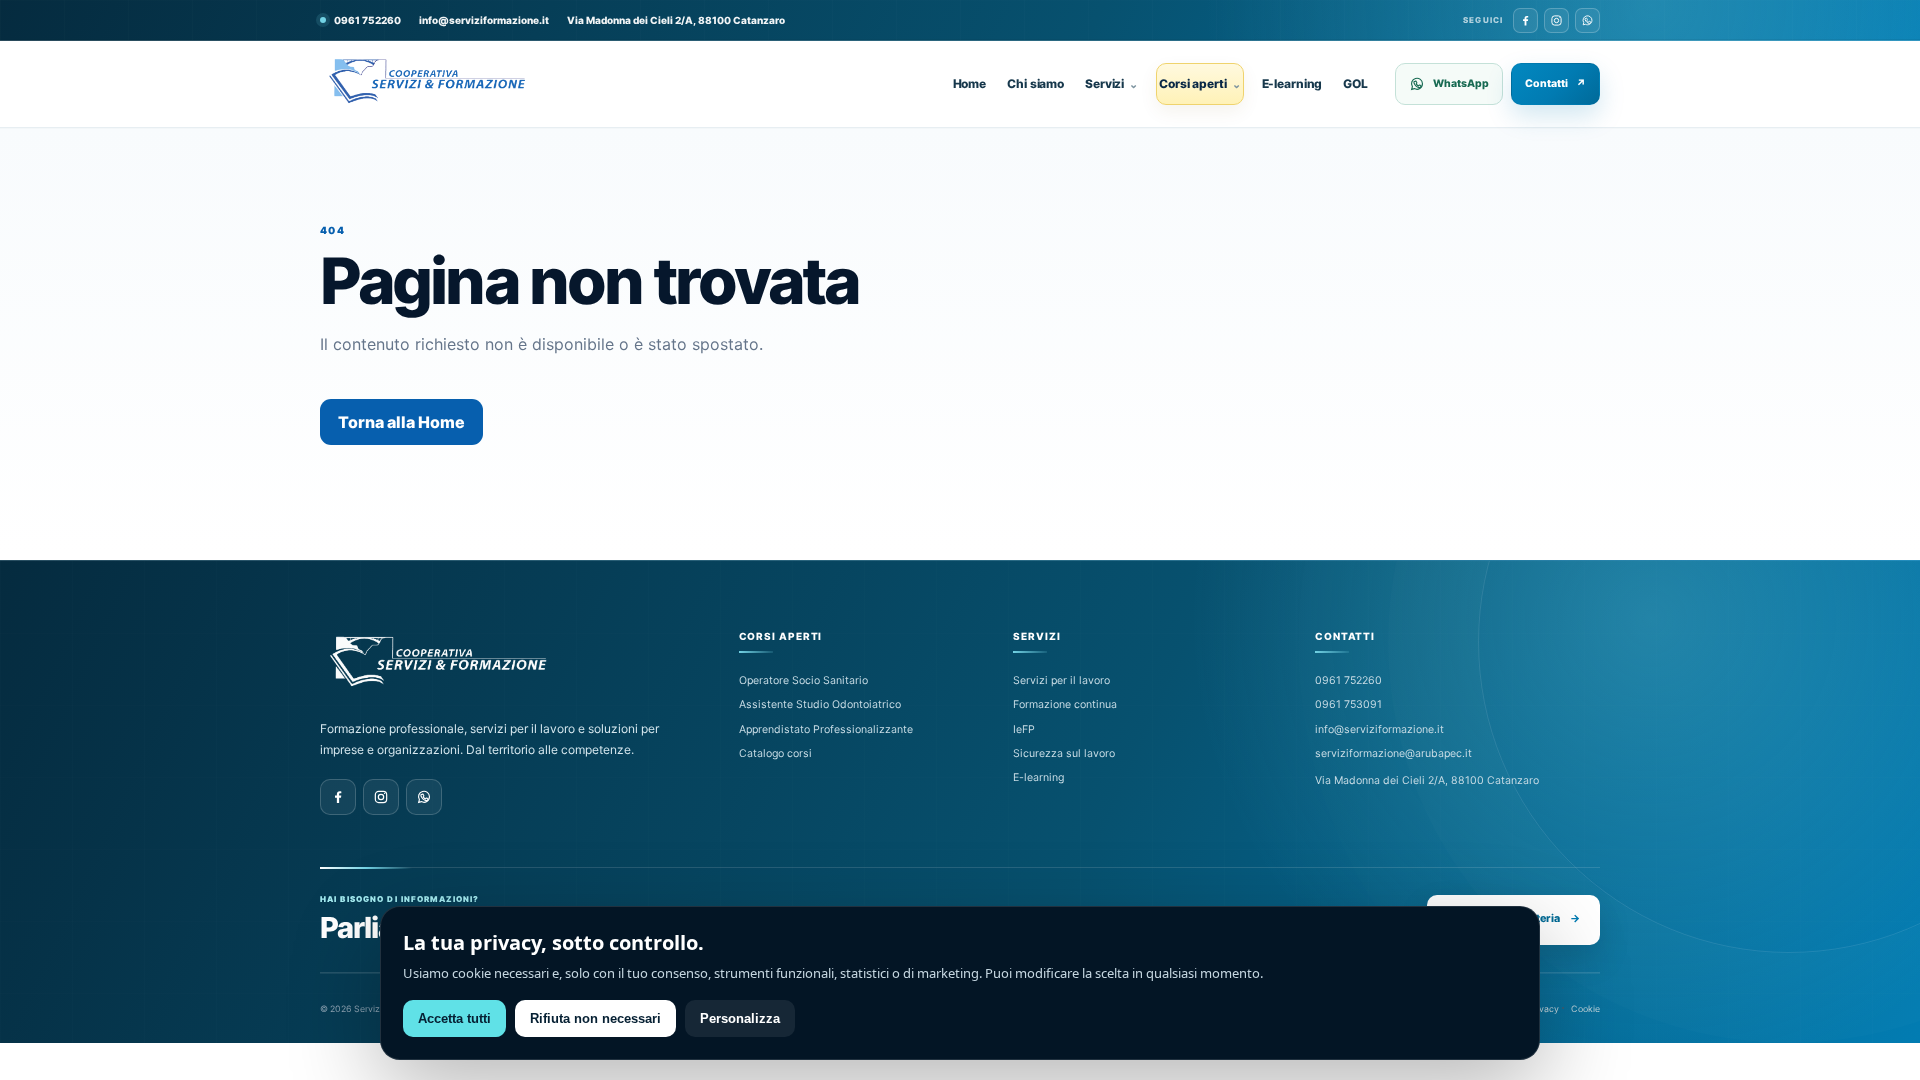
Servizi (1111, 83)
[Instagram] (1556, 20)
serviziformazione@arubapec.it (1393, 753)
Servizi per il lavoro (1061, 680)
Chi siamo (1035, 83)
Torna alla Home (401, 422)
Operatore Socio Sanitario (803, 680)
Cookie (1585, 1008)
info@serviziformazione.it (484, 20)
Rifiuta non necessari (595, 1018)
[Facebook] (1525, 20)
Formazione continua (1065, 704)
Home (970, 83)
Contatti (1555, 83)
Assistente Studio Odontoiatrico (820, 704)
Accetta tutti (454, 1018)
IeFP (1024, 729)
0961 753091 (1348, 704)
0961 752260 (1348, 680)
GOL (1355, 83)
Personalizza (740, 1018)
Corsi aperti (1199, 83)
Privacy (1544, 1008)
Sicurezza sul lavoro (1064, 753)
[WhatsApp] (1587, 20)
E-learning (1292, 83)
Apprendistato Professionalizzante (826, 729)
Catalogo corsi (775, 753)
